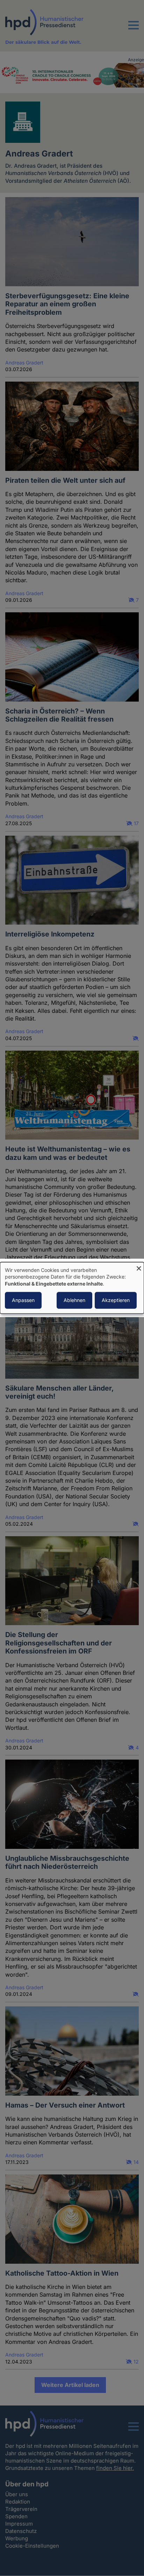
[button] (134, 29)
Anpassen (23, 1300)
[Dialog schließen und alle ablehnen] (139, 1266)
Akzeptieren (116, 1300)
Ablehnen (74, 1300)
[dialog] (72, 1288)
